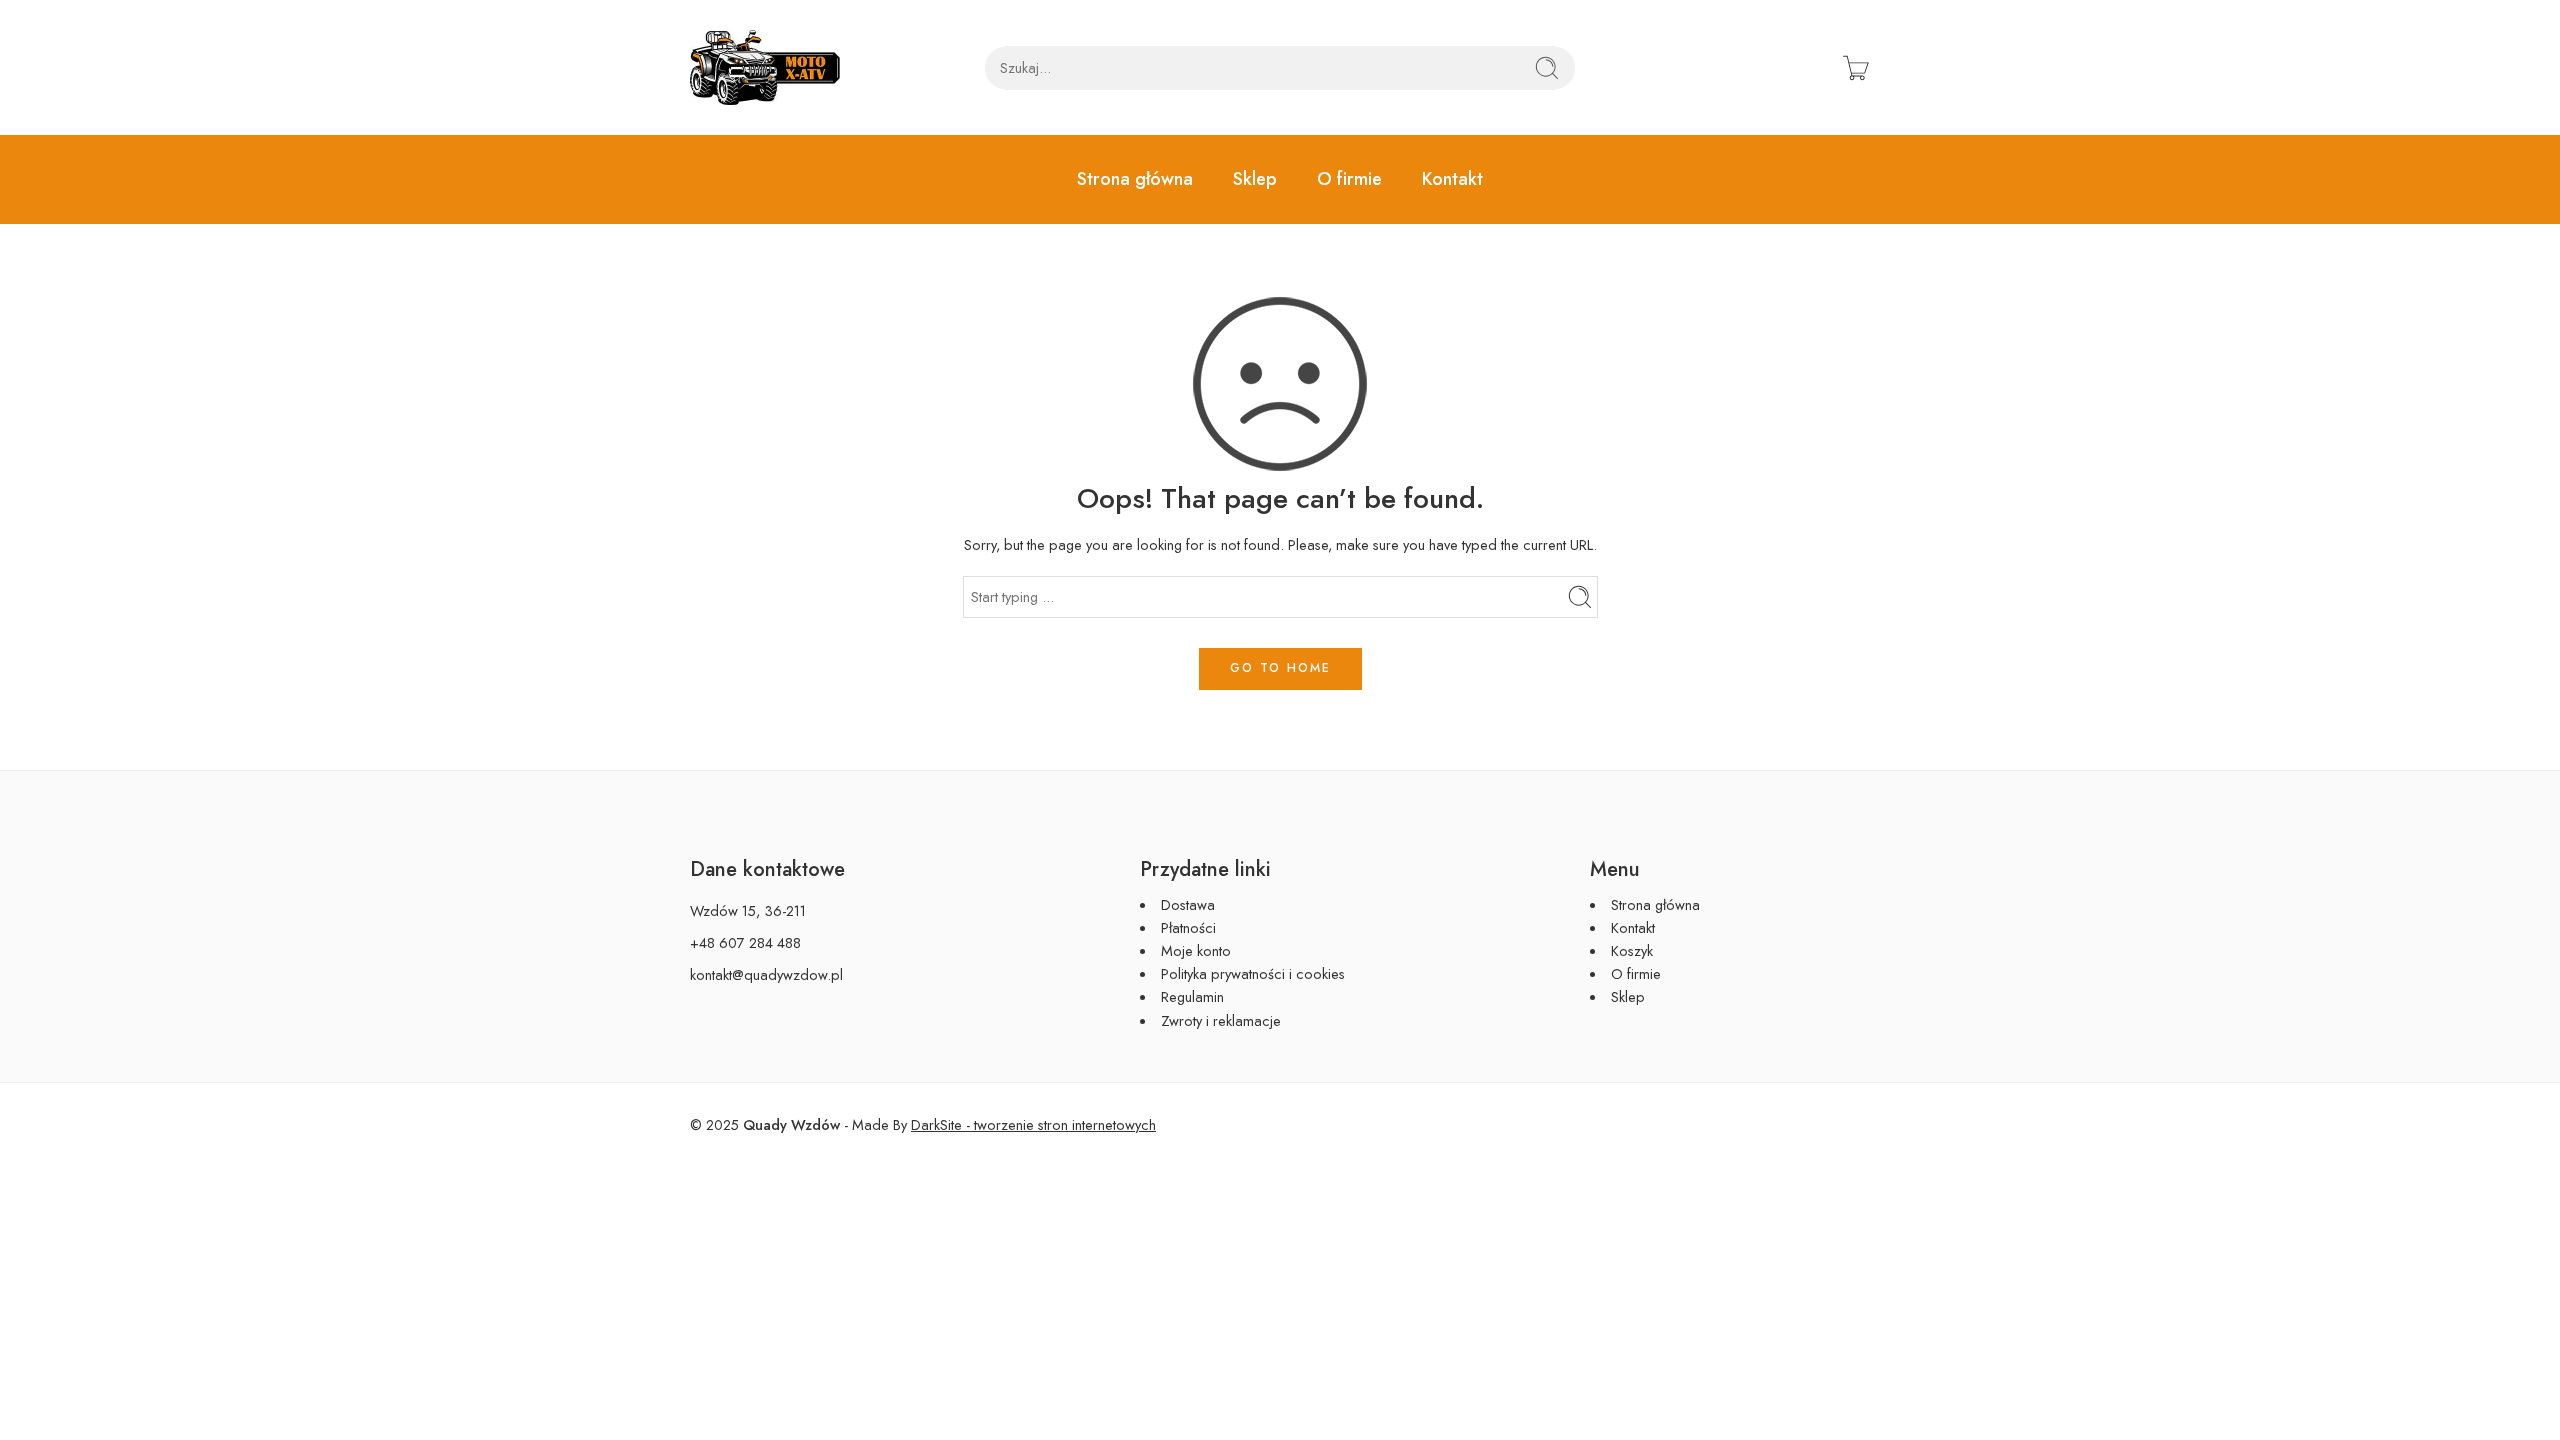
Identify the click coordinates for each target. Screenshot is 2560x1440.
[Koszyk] (1856, 68)
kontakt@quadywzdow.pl (766, 974)
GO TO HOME (1280, 668)
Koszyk (1632, 950)
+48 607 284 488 (745, 942)
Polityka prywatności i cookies (1253, 973)
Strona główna (1135, 179)
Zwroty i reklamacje (1221, 1020)
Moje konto (1196, 950)
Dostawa (1188, 904)
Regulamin (1192, 996)
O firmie (1349, 179)
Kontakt (1452, 179)
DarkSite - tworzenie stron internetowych (1033, 1124)
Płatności (1188, 927)
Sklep (1255, 179)
